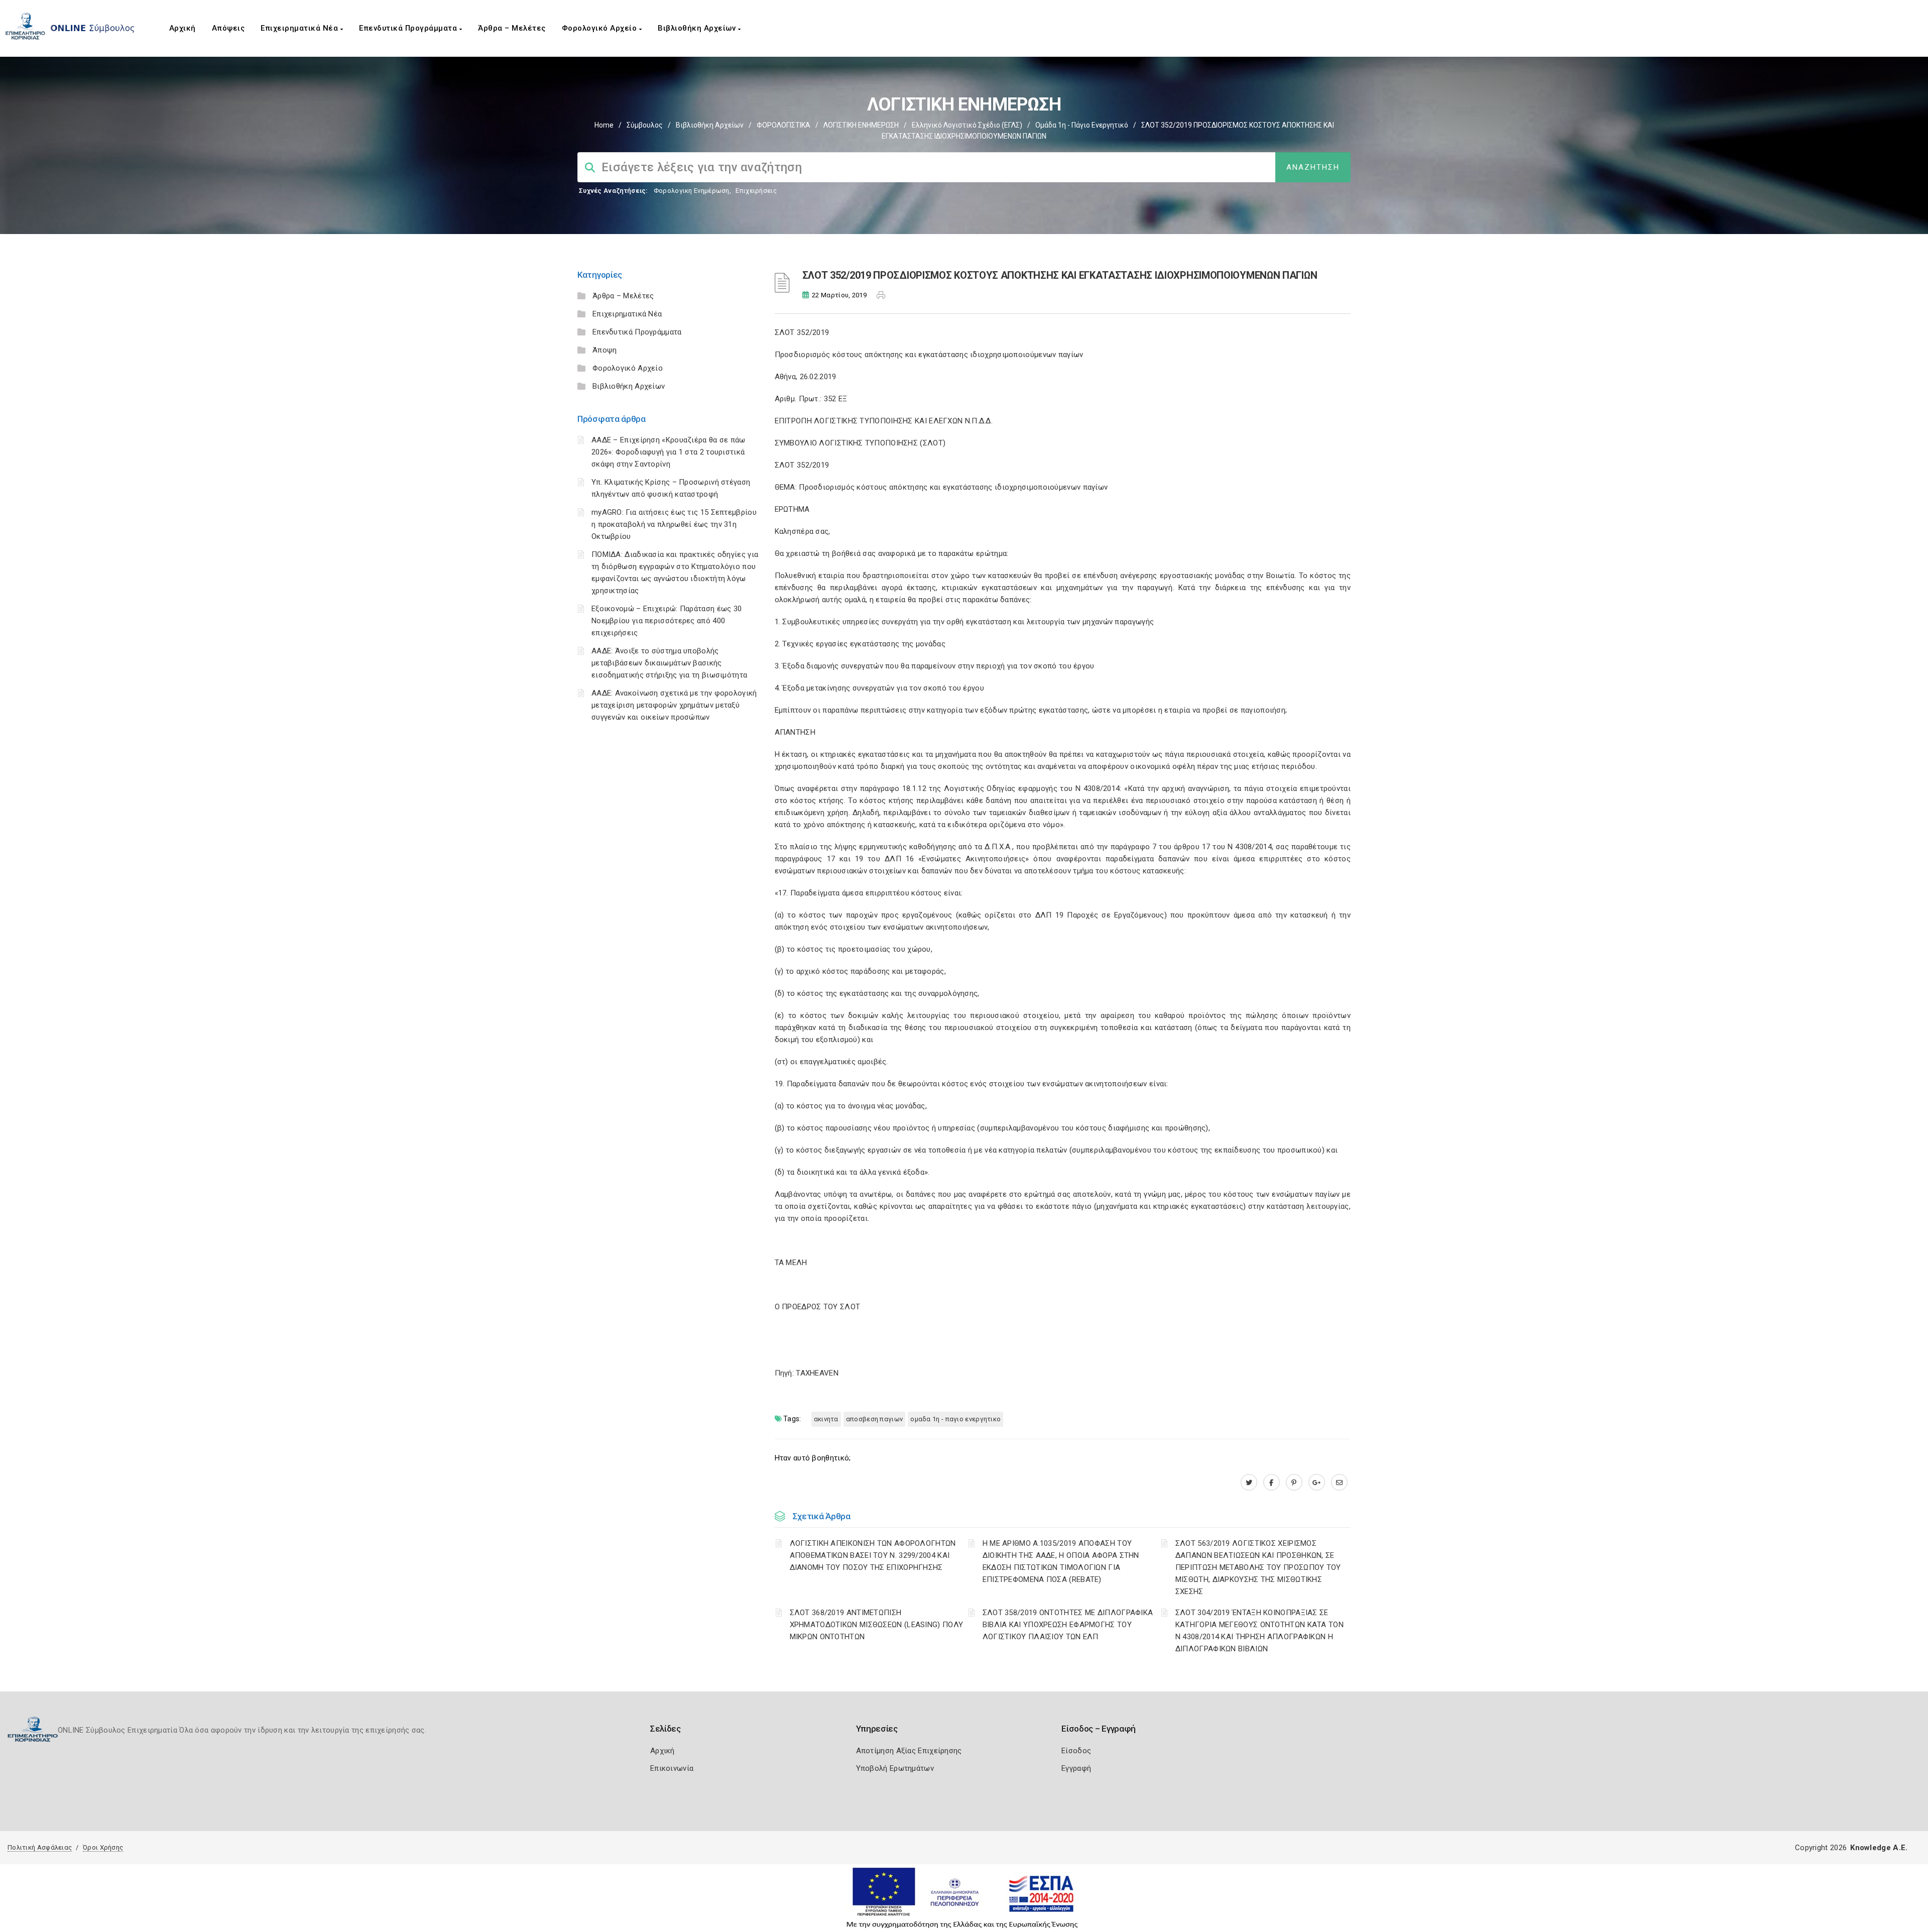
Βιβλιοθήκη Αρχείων (698, 28)
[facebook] (1272, 1483)
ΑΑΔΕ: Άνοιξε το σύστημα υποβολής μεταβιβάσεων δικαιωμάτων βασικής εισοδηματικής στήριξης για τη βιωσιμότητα (669, 663)
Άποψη (605, 350)
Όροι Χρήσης (103, 1847)
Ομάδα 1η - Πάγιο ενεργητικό (1082, 125)
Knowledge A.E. (1879, 1848)
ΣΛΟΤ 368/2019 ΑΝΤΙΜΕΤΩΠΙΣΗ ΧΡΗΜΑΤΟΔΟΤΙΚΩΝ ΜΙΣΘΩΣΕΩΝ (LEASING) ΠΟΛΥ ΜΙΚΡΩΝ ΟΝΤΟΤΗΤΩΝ (877, 1625)
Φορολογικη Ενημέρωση (692, 191)
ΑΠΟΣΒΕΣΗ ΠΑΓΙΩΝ (875, 1419)
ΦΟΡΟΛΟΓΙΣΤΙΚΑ (784, 125)
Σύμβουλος (645, 125)
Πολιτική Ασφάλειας (40, 1847)
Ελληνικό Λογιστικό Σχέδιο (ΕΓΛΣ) (967, 125)
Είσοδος (1076, 1751)
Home (604, 125)
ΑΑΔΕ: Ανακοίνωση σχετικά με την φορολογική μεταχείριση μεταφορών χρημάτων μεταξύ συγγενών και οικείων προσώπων (674, 705)
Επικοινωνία (672, 1768)
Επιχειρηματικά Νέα (300, 28)
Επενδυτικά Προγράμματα (409, 28)
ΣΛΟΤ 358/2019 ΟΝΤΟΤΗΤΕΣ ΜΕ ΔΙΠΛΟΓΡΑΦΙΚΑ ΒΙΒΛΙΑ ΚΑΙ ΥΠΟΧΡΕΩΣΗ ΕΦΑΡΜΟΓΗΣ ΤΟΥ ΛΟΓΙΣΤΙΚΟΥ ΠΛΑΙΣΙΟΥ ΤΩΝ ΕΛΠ (1068, 1625)
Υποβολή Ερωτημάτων (895, 1768)
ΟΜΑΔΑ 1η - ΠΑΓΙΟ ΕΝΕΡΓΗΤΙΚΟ (955, 1419)
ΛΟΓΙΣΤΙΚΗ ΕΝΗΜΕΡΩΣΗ (861, 125)
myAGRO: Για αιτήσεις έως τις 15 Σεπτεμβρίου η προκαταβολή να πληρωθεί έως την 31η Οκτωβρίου (674, 524)
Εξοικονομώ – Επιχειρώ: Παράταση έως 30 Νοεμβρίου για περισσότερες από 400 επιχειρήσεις (667, 621)
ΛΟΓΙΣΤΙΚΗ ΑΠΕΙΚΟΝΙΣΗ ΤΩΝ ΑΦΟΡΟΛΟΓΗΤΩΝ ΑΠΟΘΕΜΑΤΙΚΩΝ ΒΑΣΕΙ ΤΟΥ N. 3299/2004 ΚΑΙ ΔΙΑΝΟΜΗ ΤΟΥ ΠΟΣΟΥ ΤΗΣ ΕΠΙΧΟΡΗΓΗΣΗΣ (873, 1555)
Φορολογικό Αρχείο (600, 28)
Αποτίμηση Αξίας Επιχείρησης (909, 1751)
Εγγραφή (1076, 1768)
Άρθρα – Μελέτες (512, 28)
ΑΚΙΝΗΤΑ (826, 1419)
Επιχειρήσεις (756, 191)
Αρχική (183, 28)
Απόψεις (228, 28)
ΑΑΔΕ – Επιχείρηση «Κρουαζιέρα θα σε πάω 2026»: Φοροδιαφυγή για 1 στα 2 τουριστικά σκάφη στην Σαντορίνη (669, 452)
